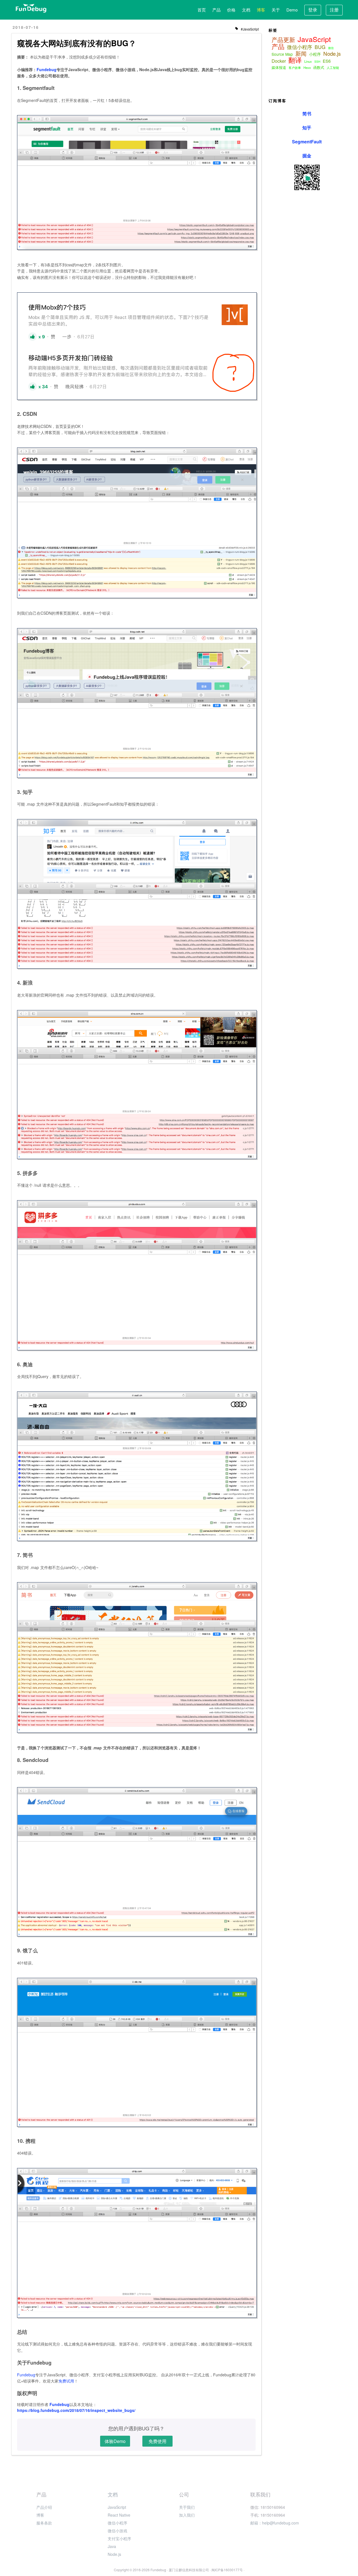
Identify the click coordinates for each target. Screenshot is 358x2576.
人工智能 (333, 67)
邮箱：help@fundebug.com (275, 2523)
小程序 (315, 54)
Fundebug (47, 69)
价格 (231, 10)
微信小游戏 (117, 2531)
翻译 (295, 60)
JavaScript (251, 29)
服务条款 (44, 2523)
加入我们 (187, 2515)
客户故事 (295, 67)
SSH (317, 62)
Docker (279, 61)
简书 (307, 114)
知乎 (307, 128)
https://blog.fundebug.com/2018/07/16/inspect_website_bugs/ (76, 2410)
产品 (216, 10)
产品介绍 (44, 2507)
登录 (313, 10)
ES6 (327, 61)
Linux (308, 61)
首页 (202, 10)
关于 (276, 10)
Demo (292, 10)
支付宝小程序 (119, 2538)
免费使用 (157, 2441)
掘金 (307, 156)
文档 (246, 10)
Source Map (282, 54)
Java (112, 2546)
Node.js (332, 53)
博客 (261, 10)
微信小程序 (300, 47)
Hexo (307, 67)
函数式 (319, 67)
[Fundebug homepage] (31, 8)
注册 (334, 10)
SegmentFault (307, 142)
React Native (119, 2515)
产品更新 (283, 39)
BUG (320, 47)
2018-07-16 (26, 27)
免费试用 (66, 2381)
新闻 (301, 53)
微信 (331, 48)
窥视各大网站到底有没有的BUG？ (77, 43)
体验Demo (115, 2441)
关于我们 (187, 2507)
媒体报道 (279, 67)
